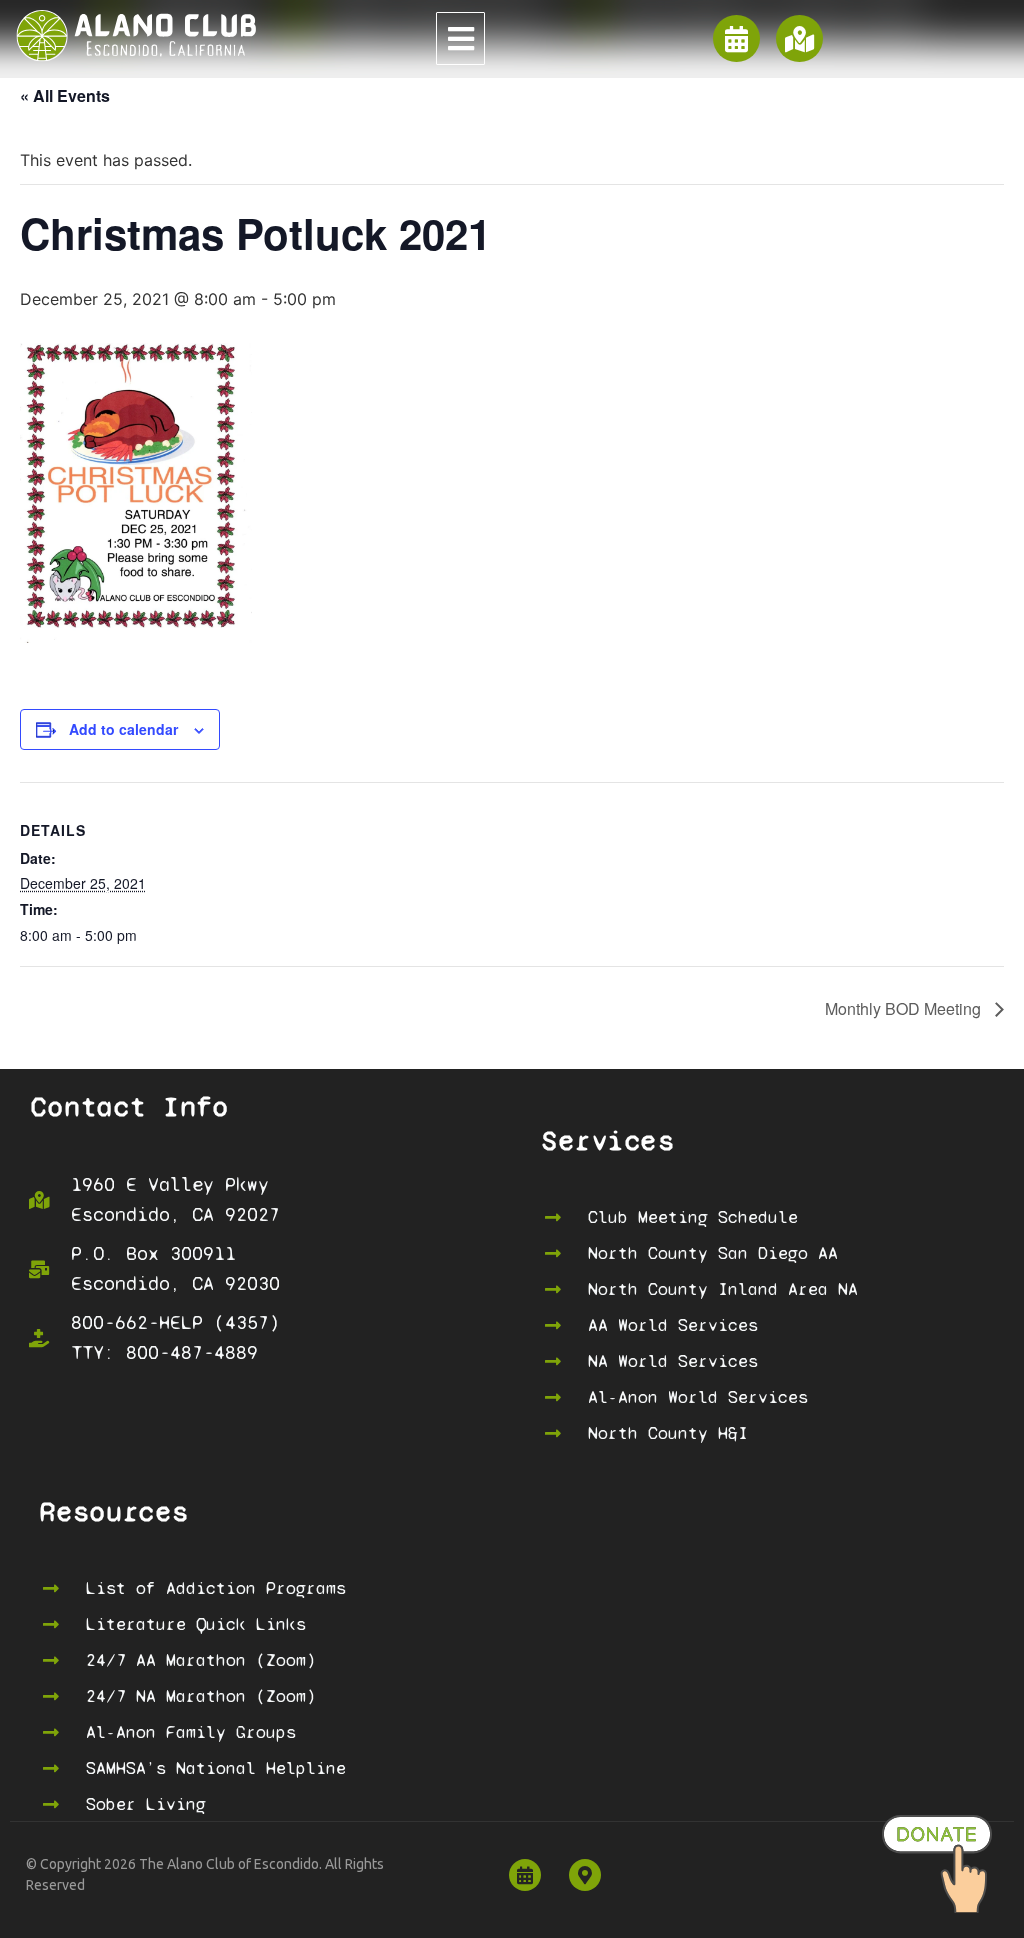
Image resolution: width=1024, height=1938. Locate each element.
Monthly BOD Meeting (905, 1008)
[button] (460, 38)
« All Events (65, 95)
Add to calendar (123, 729)
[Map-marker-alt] (585, 1875)
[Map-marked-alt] (799, 38)
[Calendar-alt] (736, 38)
